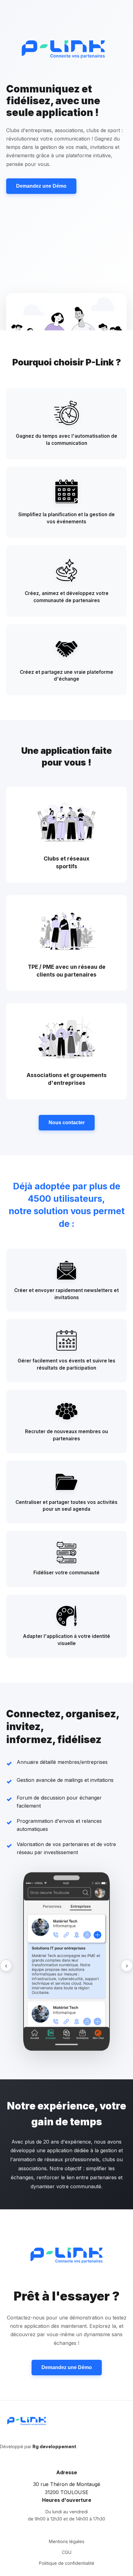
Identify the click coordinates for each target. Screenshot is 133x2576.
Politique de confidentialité (67, 2563)
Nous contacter (67, 1123)
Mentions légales (67, 2541)
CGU (67, 2552)
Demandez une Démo (41, 186)
